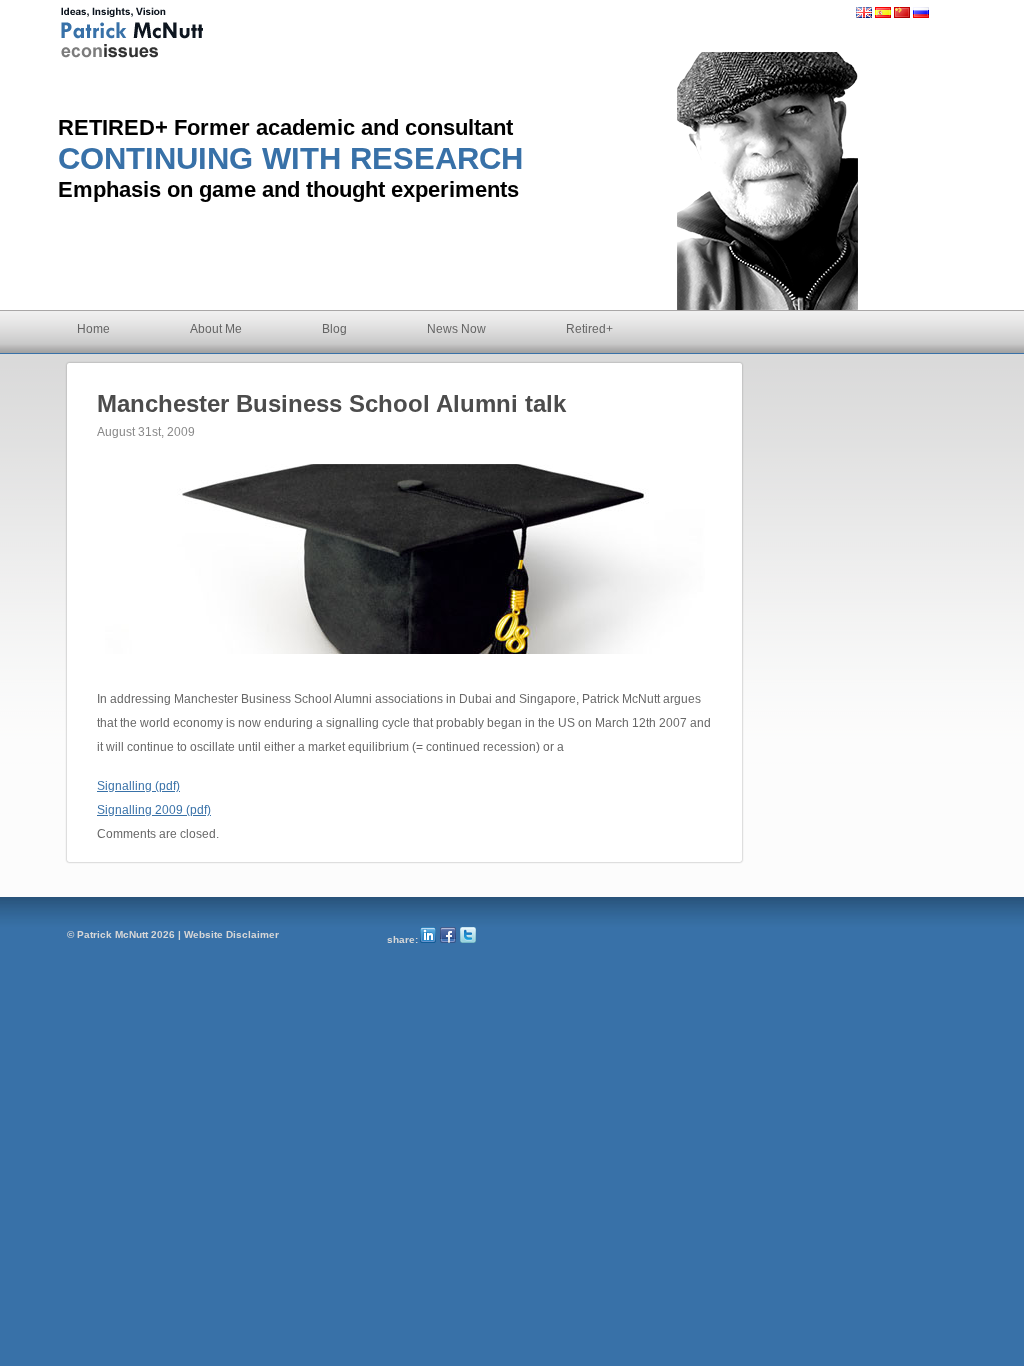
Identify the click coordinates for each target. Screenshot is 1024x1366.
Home (93, 329)
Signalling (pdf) (138, 786)
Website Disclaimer (231, 934)
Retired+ (589, 329)
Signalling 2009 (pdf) (154, 810)
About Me (216, 329)
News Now (456, 329)
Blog (334, 329)
